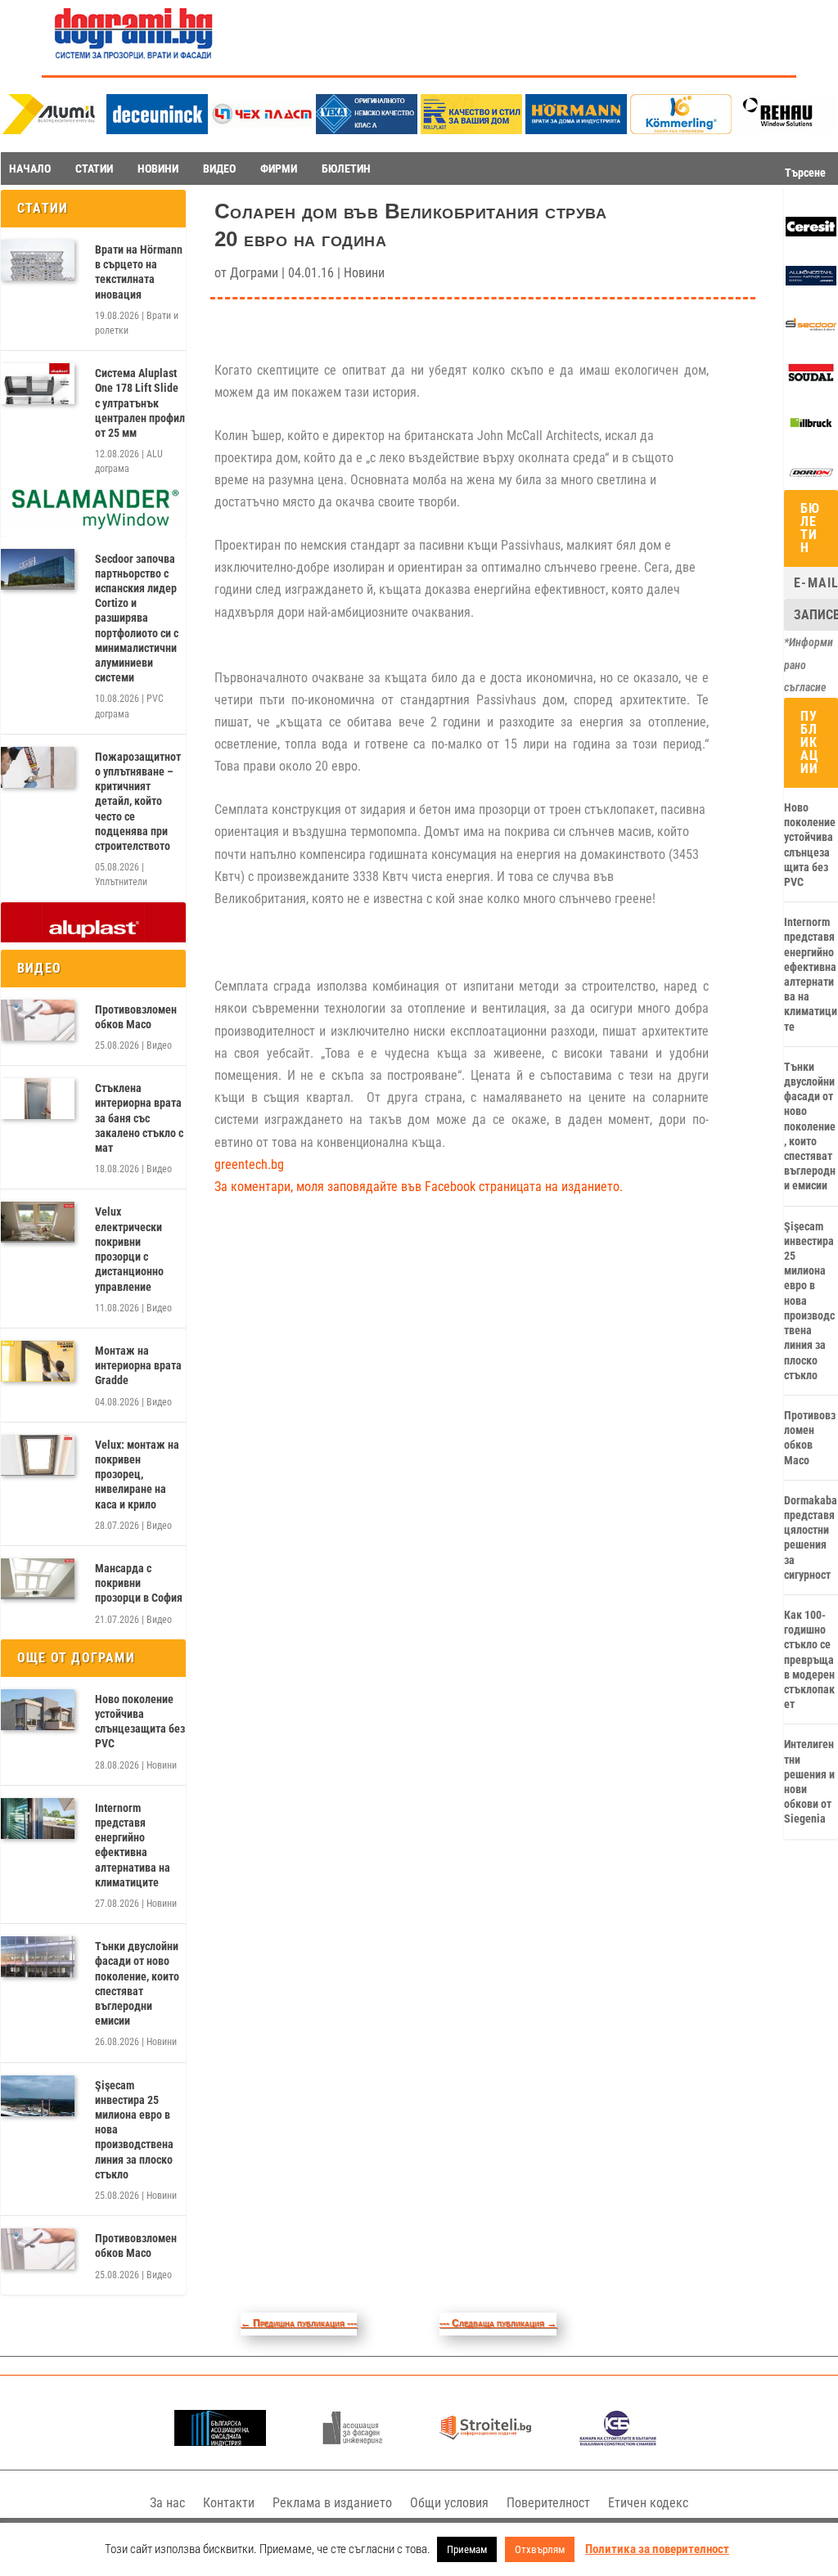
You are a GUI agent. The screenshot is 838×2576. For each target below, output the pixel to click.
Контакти (229, 2503)
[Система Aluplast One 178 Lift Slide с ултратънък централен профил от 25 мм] (38, 384)
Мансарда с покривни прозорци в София (139, 1583)
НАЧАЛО (30, 169)
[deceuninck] (157, 130)
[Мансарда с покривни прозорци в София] (38, 1579)
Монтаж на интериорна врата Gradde (138, 1365)
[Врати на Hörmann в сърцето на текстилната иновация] (38, 260)
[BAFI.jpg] (220, 2441)
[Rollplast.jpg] (471, 130)
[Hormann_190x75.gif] (576, 130)
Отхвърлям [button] (540, 2549)
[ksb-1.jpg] (617, 2441)
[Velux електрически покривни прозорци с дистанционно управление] (38, 1222)
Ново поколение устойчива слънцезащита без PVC (140, 1722)
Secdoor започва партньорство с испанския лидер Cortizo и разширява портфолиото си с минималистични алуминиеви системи (137, 618)
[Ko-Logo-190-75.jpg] (681, 130)
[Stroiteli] (485, 2441)
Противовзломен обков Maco (136, 1017)
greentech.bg (249, 1164)
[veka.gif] (367, 130)
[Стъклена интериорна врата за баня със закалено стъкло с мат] (38, 1099)
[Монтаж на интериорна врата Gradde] (38, 1361)
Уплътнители (121, 882)
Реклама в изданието (332, 2503)
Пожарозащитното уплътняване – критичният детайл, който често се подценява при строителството (138, 801)
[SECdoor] (811, 330)
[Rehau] (786, 130)
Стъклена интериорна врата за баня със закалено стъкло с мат (139, 1118)
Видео (159, 1045)
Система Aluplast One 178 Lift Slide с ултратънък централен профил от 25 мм (140, 403)
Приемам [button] (467, 2549)
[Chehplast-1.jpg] (262, 130)
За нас (167, 2503)
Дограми (254, 273)
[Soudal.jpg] (811, 379)
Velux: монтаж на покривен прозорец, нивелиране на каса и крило (137, 1475)
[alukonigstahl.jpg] (811, 281)
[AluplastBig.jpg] (93, 938)
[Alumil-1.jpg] (52, 130)
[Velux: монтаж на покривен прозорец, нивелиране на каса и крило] (38, 1455)
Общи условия (449, 2503)
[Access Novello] (811, 429)
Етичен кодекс (648, 2503)
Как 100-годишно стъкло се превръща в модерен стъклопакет (809, 1659)
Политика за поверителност (657, 2549)
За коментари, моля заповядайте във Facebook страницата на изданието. (419, 1187)
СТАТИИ (94, 169)
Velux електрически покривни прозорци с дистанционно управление (129, 1249)
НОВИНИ (158, 169)
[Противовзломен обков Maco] (38, 1020)
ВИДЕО (219, 169)
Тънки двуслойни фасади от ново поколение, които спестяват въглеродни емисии (137, 1983)
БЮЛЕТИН (346, 169)
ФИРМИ (279, 169)
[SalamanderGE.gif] (93, 525)
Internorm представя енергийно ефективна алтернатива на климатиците (133, 1845)
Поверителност (548, 2503)
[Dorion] (811, 479)
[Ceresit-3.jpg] (811, 232)
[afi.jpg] (352, 2441)
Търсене (805, 173)
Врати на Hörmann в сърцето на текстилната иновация (139, 272)
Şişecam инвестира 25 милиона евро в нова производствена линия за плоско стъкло (134, 2130)
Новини (162, 1765)
